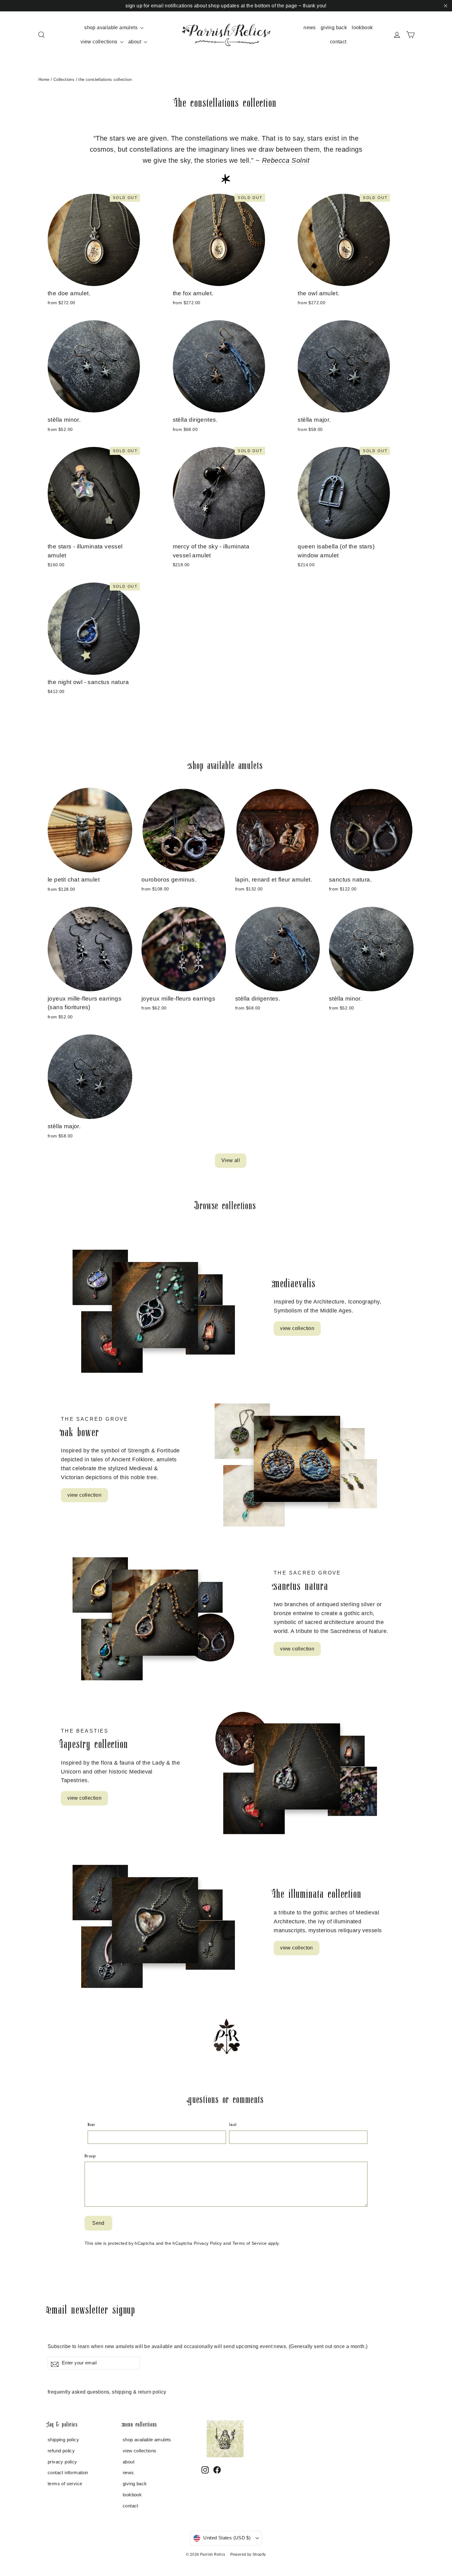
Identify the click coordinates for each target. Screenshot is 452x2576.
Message (90, 2156)
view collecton (297, 1948)
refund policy (61, 2451)
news (310, 28)
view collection (297, 1328)
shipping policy (63, 2440)
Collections (64, 80)
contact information (68, 2473)
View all (231, 1160)
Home (44, 80)
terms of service (65, 2484)
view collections (100, 42)
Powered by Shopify (248, 2554)
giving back (334, 28)
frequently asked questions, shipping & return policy (107, 2392)
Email (233, 2124)
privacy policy (62, 2462)
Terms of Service (250, 2243)
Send (98, 2223)
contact (338, 42)
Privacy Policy (208, 2243)
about (135, 42)
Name (91, 2124)
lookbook (362, 28)
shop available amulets (111, 28)
